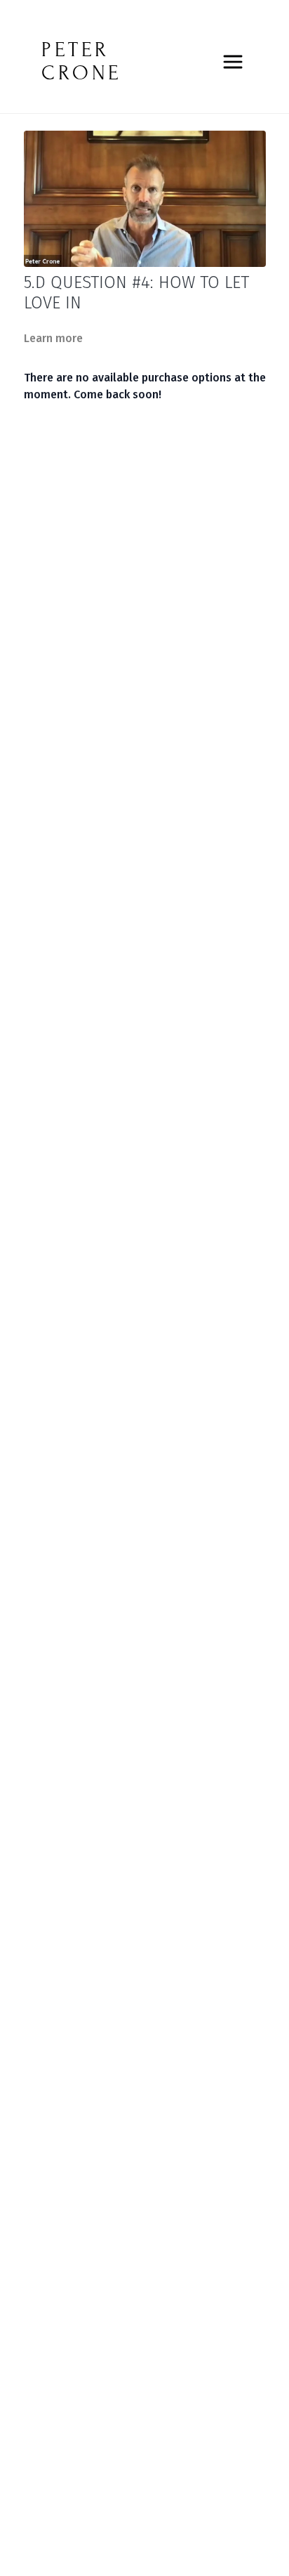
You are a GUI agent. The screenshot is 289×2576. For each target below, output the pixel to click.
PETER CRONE (82, 61)
